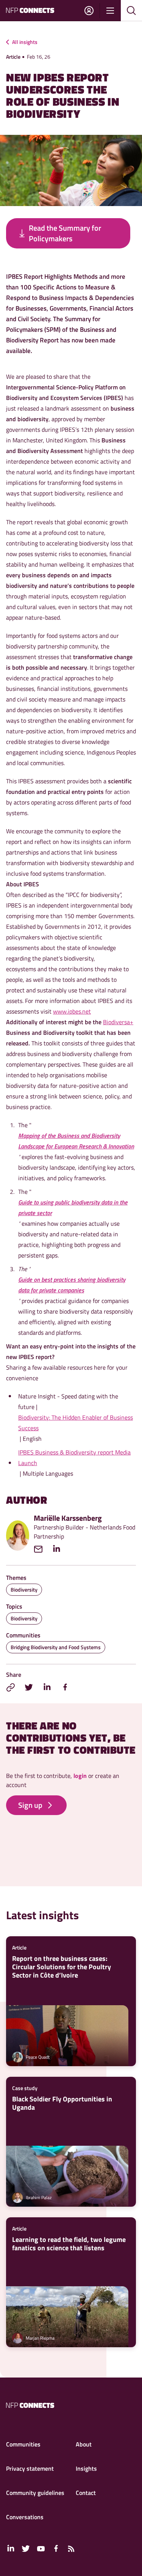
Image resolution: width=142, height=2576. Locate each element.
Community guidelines (35, 2493)
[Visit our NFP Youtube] (41, 2549)
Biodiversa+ (118, 1022)
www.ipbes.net (72, 1011)
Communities (23, 2444)
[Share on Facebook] (65, 1687)
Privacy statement (30, 2468)
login (80, 1776)
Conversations (25, 2517)
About (84, 2444)
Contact (86, 2493)
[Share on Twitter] (29, 1687)
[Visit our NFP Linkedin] (11, 2549)
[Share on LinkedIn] (47, 1687)
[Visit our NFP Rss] (71, 2549)
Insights (86, 2468)
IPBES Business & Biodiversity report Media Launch (74, 1457)
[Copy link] (11, 1687)
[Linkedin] (60, 1549)
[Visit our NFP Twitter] (26, 2549)
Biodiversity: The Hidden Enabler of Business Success (76, 1423)
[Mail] (42, 1549)
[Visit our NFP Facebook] (56, 2549)
